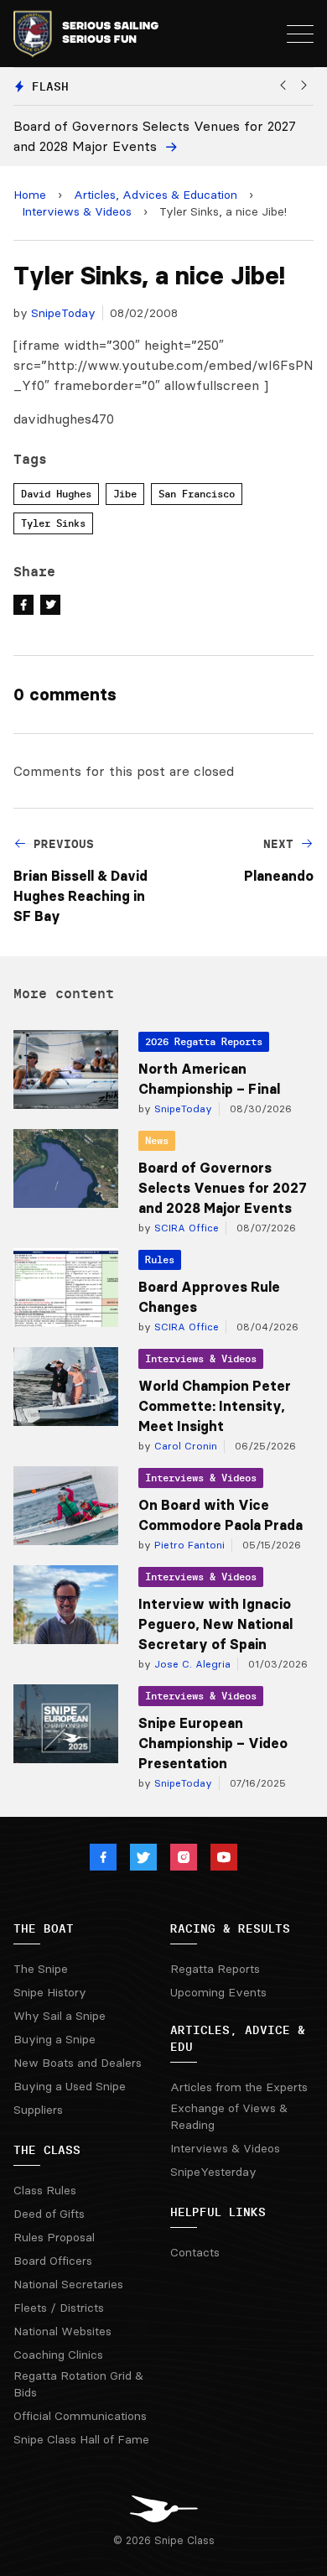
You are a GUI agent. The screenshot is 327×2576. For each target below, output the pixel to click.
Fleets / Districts (59, 2308)
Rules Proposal (54, 2237)
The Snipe (41, 1969)
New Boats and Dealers (78, 2063)
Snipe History (50, 1992)
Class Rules (45, 2190)
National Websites (62, 2331)
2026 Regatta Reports (204, 1041)
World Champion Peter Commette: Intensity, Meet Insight (215, 1406)
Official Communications (80, 2416)
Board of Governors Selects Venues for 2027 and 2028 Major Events (223, 1188)
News (157, 1140)
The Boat (44, 1928)
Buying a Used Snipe (70, 2086)
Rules (160, 1259)
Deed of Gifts (49, 2214)
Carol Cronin (184, 1446)
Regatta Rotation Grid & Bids (78, 2384)
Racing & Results (230, 1928)
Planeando (279, 876)
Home (30, 195)
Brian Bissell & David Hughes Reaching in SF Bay (80, 896)
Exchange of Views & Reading (229, 2116)
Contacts (195, 2252)
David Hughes (56, 494)
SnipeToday (63, 313)
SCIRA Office (185, 1228)
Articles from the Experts (239, 2087)
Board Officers (53, 2261)
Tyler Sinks (53, 523)
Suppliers (38, 2110)
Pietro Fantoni (188, 1545)
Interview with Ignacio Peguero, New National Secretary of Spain (215, 1624)
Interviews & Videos (77, 211)
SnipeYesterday (213, 2172)
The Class (47, 2150)
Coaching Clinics (58, 2355)
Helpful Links (218, 2212)
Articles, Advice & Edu (238, 2038)
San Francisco (197, 494)
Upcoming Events (218, 1992)
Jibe (125, 494)
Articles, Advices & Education (156, 195)
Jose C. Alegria (191, 1664)
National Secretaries (68, 2284)
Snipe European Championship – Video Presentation (213, 1743)
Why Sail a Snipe (60, 2016)
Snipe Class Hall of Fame (81, 2439)
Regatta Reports (215, 1969)
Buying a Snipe (54, 2039)
